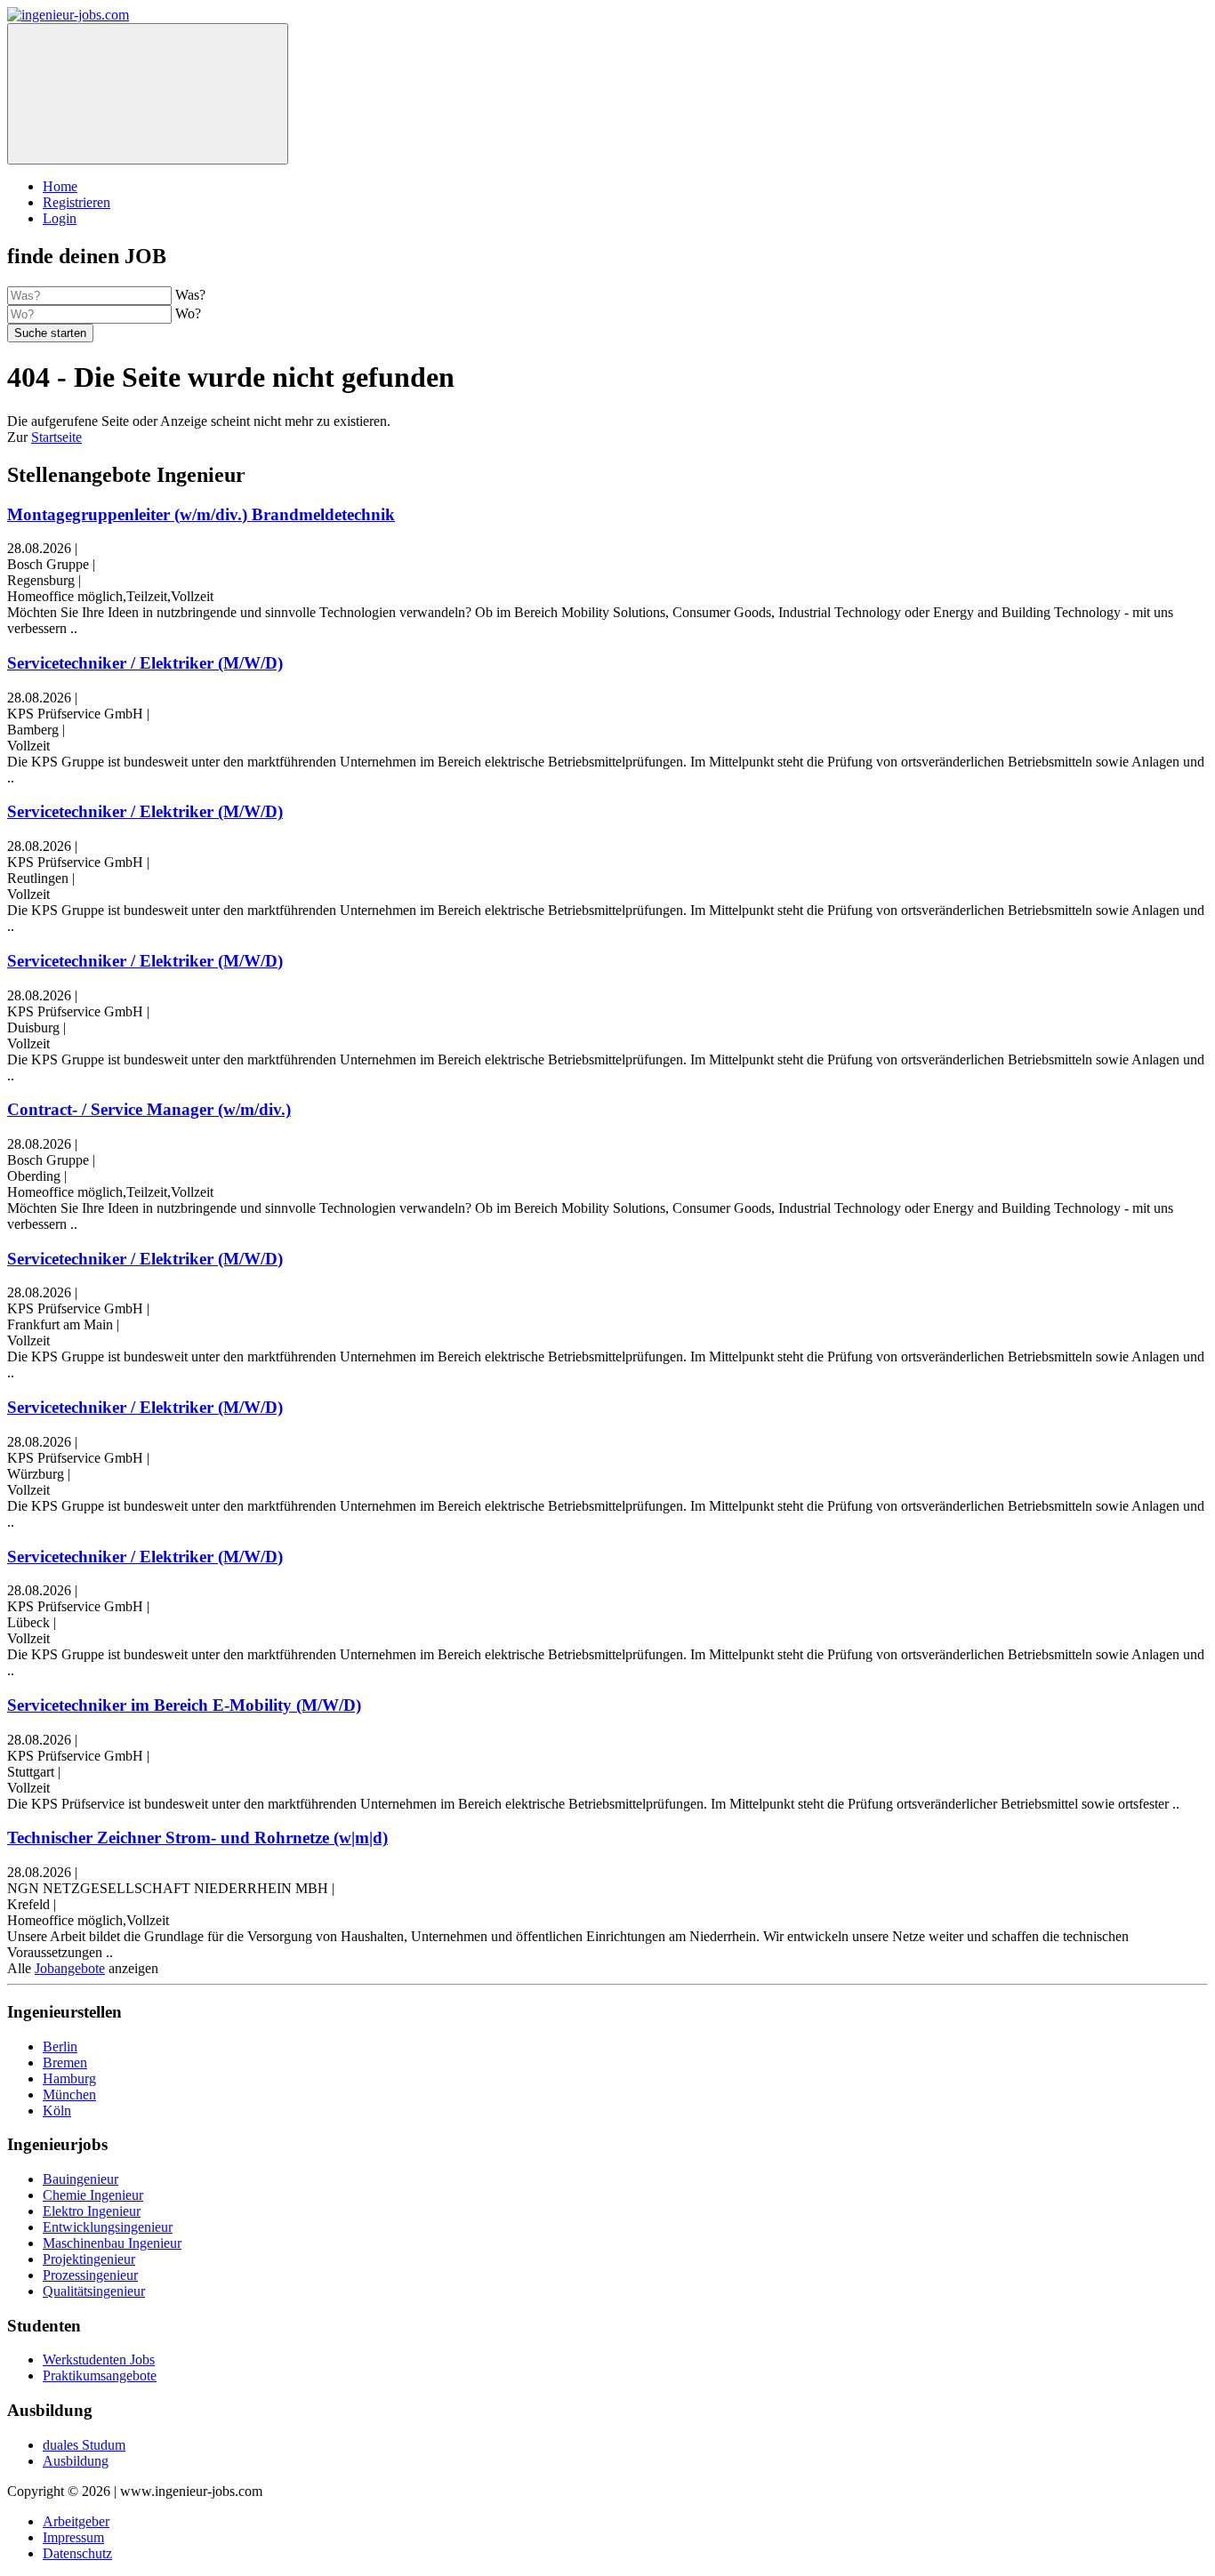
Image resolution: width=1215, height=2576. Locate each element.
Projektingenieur (89, 2259)
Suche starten (50, 333)
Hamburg (69, 2078)
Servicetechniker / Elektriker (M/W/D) (145, 663)
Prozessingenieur (90, 2275)
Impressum (73, 2537)
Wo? (188, 313)
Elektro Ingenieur (92, 2211)
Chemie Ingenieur (93, 2195)
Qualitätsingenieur (94, 2291)
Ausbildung (76, 2461)
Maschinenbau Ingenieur (112, 2243)
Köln (57, 2111)
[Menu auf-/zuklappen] (148, 94)
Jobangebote (70, 1968)
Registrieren (76, 202)
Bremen (65, 2062)
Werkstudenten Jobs (99, 2359)
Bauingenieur (80, 2179)
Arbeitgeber (76, 2521)
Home (60, 186)
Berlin (60, 2046)
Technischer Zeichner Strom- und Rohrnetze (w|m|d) (197, 1838)
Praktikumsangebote (100, 2375)
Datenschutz (77, 2553)
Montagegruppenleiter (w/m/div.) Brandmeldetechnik (201, 514)
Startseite (56, 437)
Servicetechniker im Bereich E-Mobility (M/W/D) (184, 1705)
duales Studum (84, 2445)
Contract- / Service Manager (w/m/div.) (149, 1109)
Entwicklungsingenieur (108, 2227)
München (69, 2095)
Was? (190, 295)
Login (60, 218)
